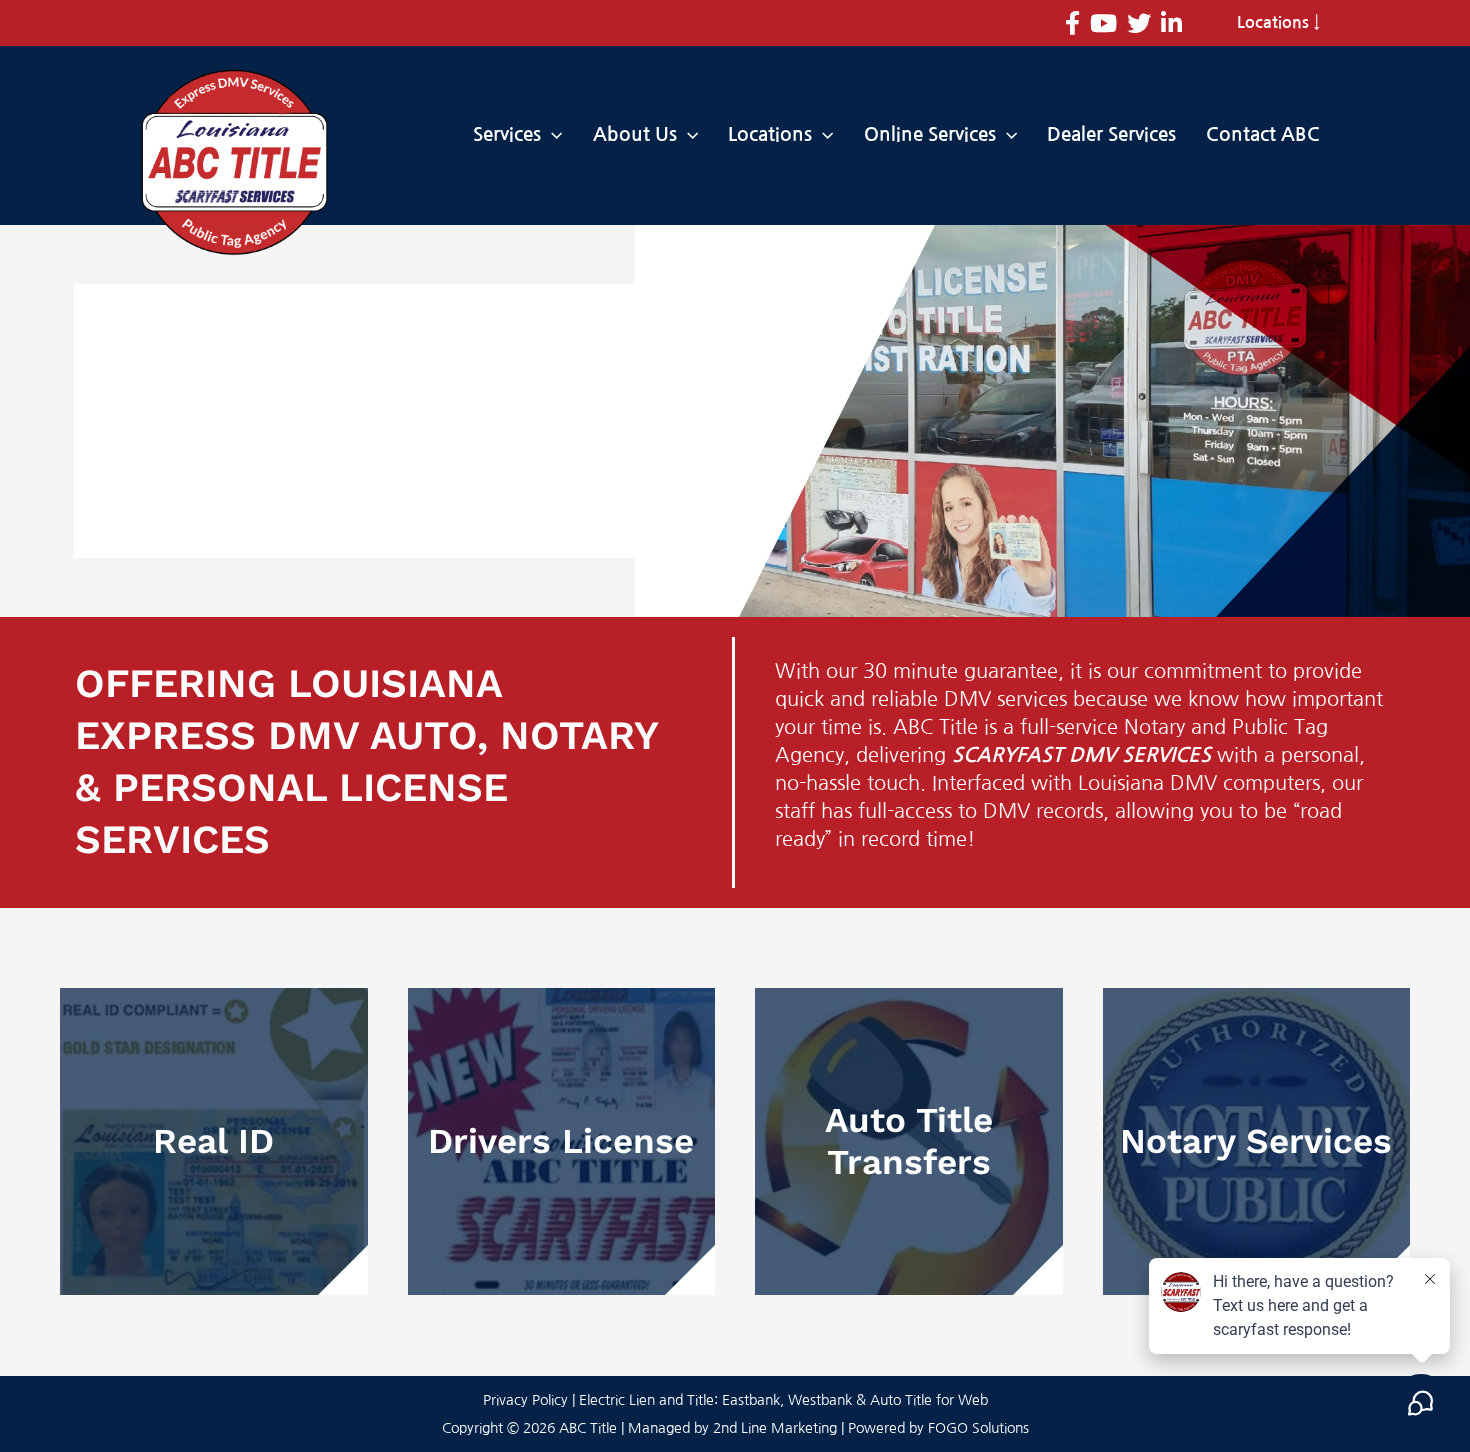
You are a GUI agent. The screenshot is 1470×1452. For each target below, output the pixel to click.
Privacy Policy (525, 1400)
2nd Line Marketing (775, 1428)
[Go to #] (214, 1142)
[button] (551, 135)
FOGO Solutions (978, 1428)
